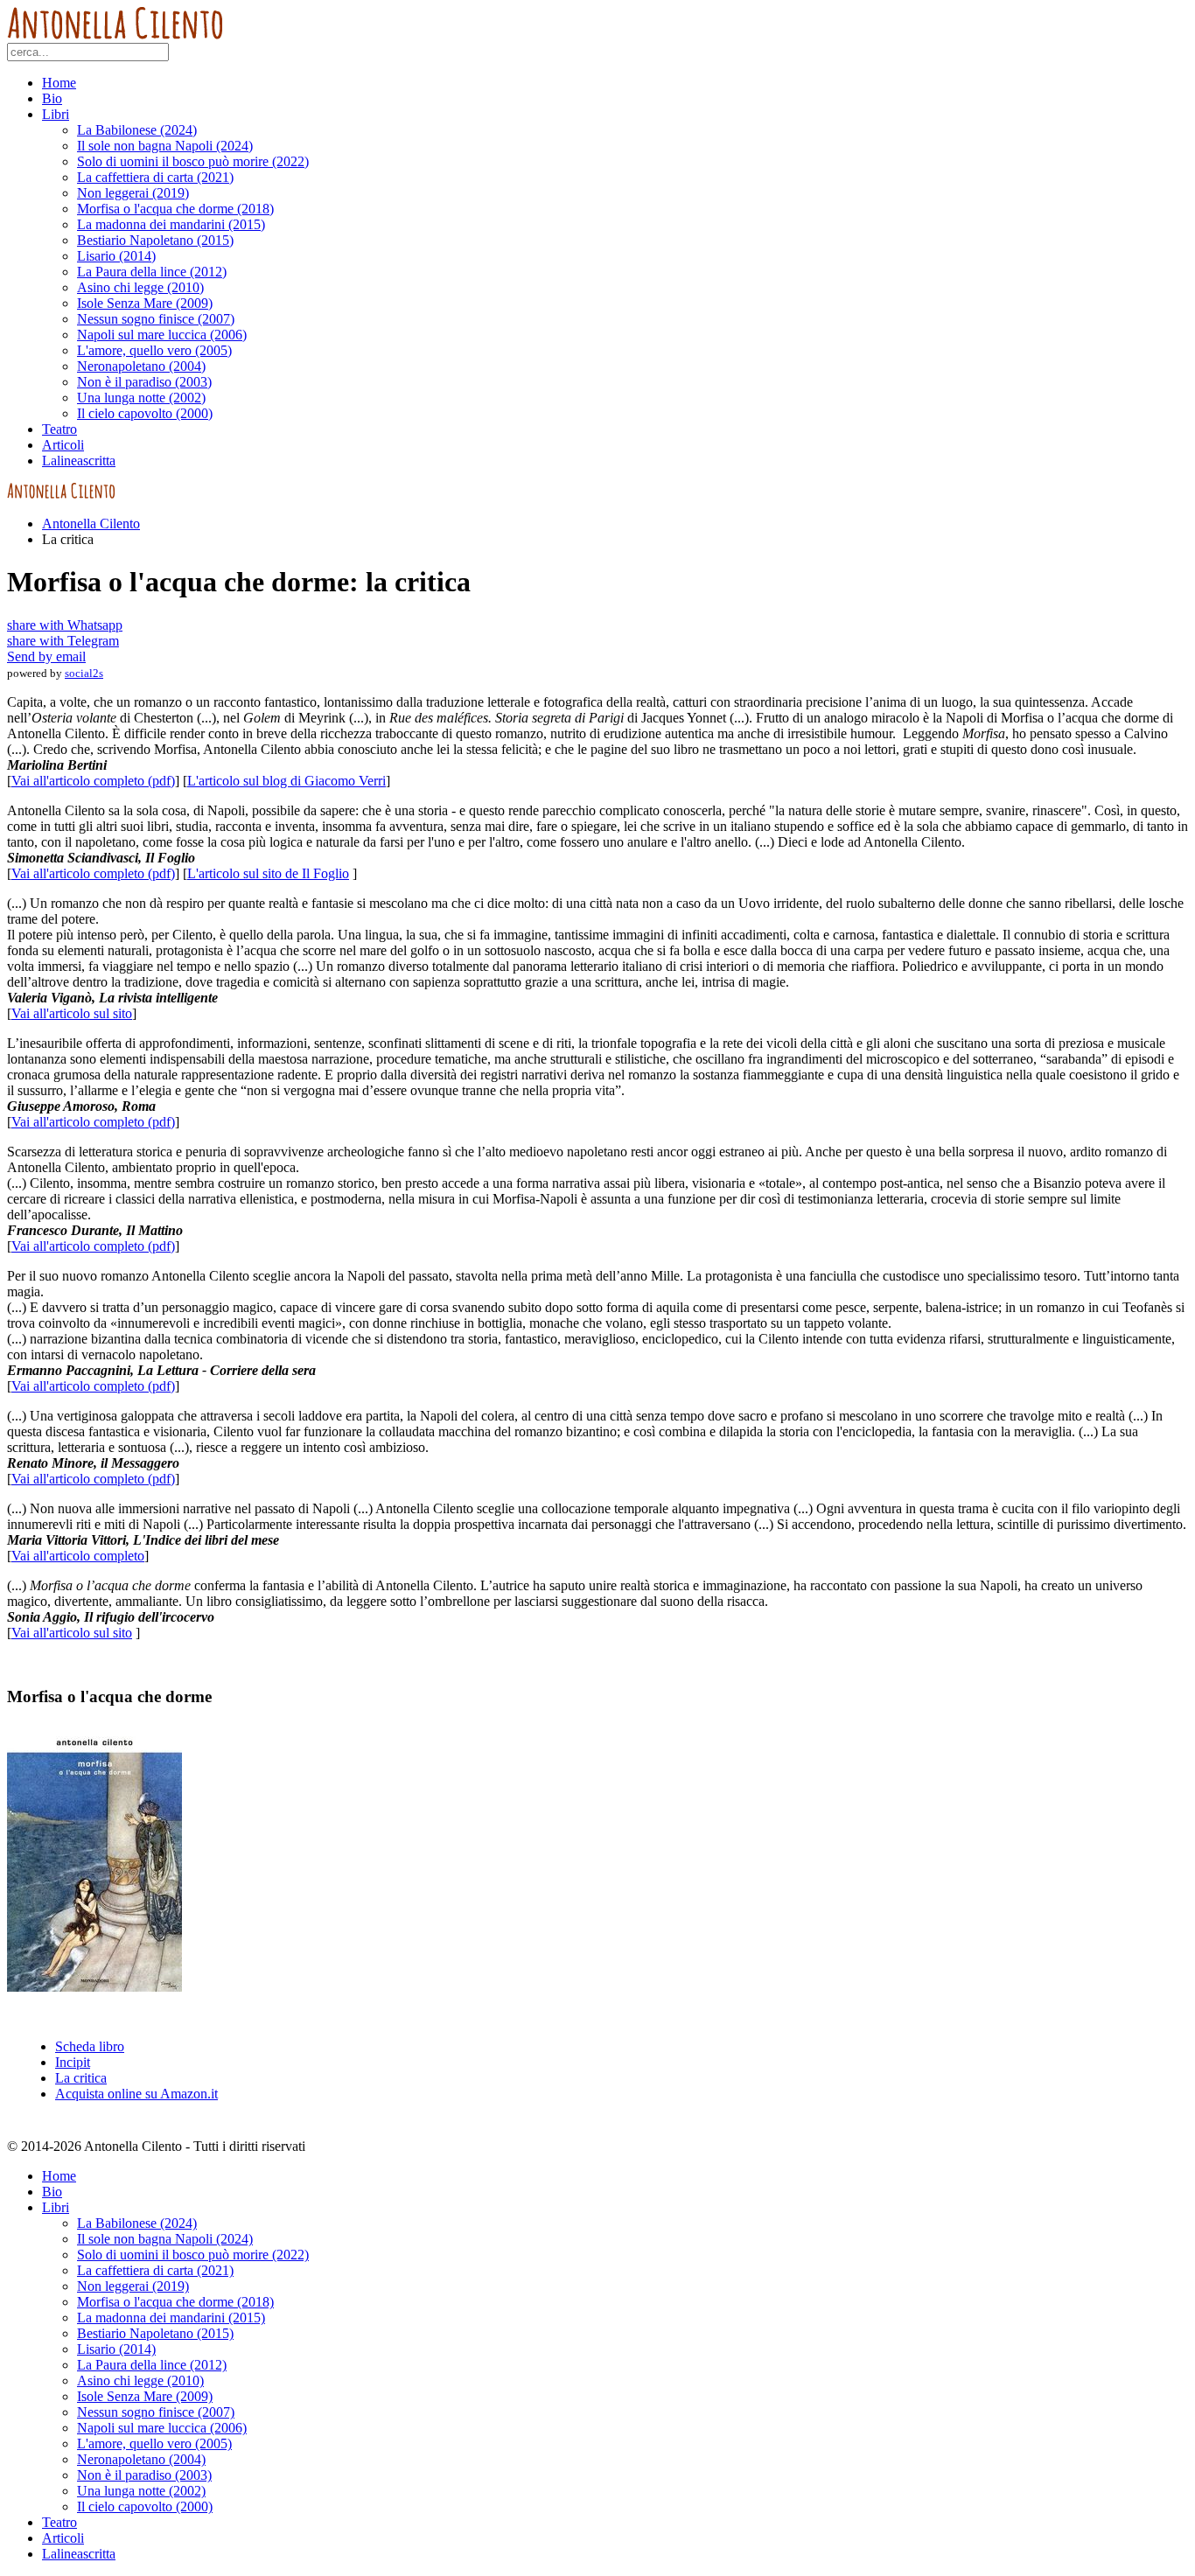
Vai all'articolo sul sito (72, 1013)
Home (59, 83)
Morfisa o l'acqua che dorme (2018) (175, 209)
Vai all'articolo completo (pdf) (93, 781)
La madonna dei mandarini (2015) (171, 224)
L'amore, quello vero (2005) (154, 350)
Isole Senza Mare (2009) (145, 303)
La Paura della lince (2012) (152, 272)
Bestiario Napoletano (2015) (155, 240)
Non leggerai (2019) (133, 193)
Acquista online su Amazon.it (136, 2094)
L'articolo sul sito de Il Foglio (268, 873)
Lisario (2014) (116, 256)
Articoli (63, 445)
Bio (52, 98)
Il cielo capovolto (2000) (145, 413)
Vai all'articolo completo (78, 1556)
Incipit (73, 2062)
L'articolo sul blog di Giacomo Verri (287, 781)
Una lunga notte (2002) (141, 398)
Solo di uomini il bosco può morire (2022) (193, 161)
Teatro (59, 429)
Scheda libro (90, 2046)
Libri (56, 114)
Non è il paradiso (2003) (144, 382)
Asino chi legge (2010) (140, 287)
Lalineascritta (79, 461)
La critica (81, 2078)
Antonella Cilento (91, 524)
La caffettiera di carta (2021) (155, 177)
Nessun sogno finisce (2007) (156, 319)
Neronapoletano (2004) (141, 366)
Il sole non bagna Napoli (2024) (165, 146)
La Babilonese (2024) (137, 130)
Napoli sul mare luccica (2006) (162, 335)
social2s (84, 673)
